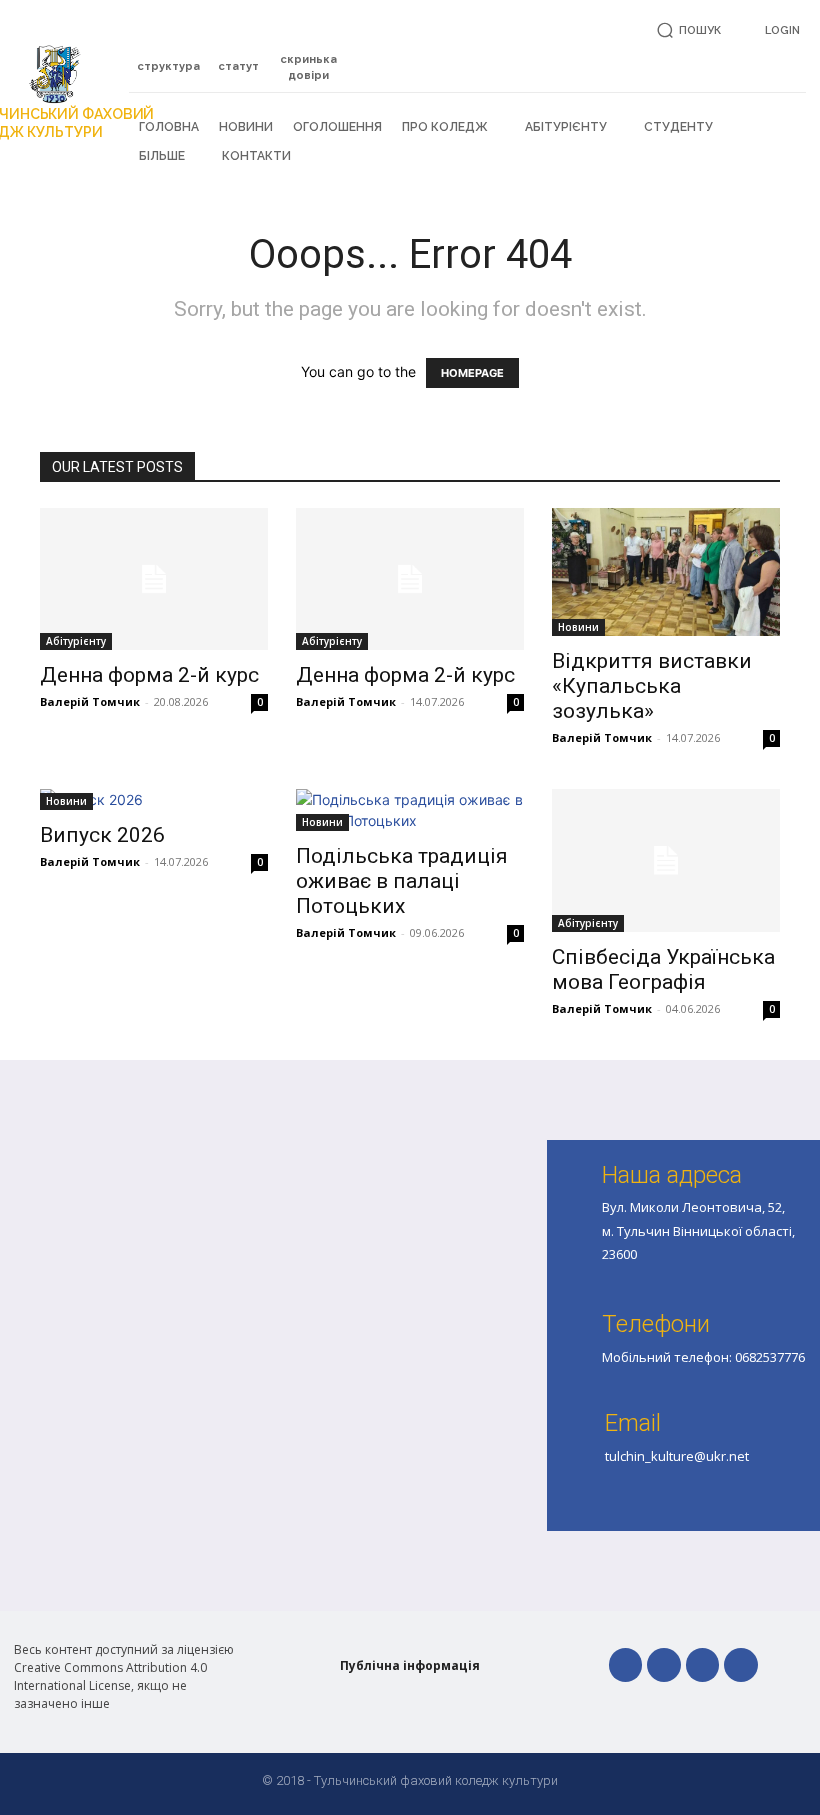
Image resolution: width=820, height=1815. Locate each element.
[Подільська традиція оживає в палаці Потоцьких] (410, 810)
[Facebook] (626, 1665)
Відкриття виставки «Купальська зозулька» (652, 686)
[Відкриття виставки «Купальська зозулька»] (666, 572)
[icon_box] (169, 56)
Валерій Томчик (90, 701)
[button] (685, 30)
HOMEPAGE (472, 373)
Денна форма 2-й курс (149, 675)
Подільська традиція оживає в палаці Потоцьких (402, 881)
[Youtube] (741, 1665)
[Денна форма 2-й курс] (154, 579)
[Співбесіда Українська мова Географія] (666, 860)
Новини (578, 627)
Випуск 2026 (102, 835)
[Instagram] (703, 1665)
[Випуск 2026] (154, 799)
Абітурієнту (76, 641)
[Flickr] (664, 1665)
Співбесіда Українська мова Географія (663, 969)
